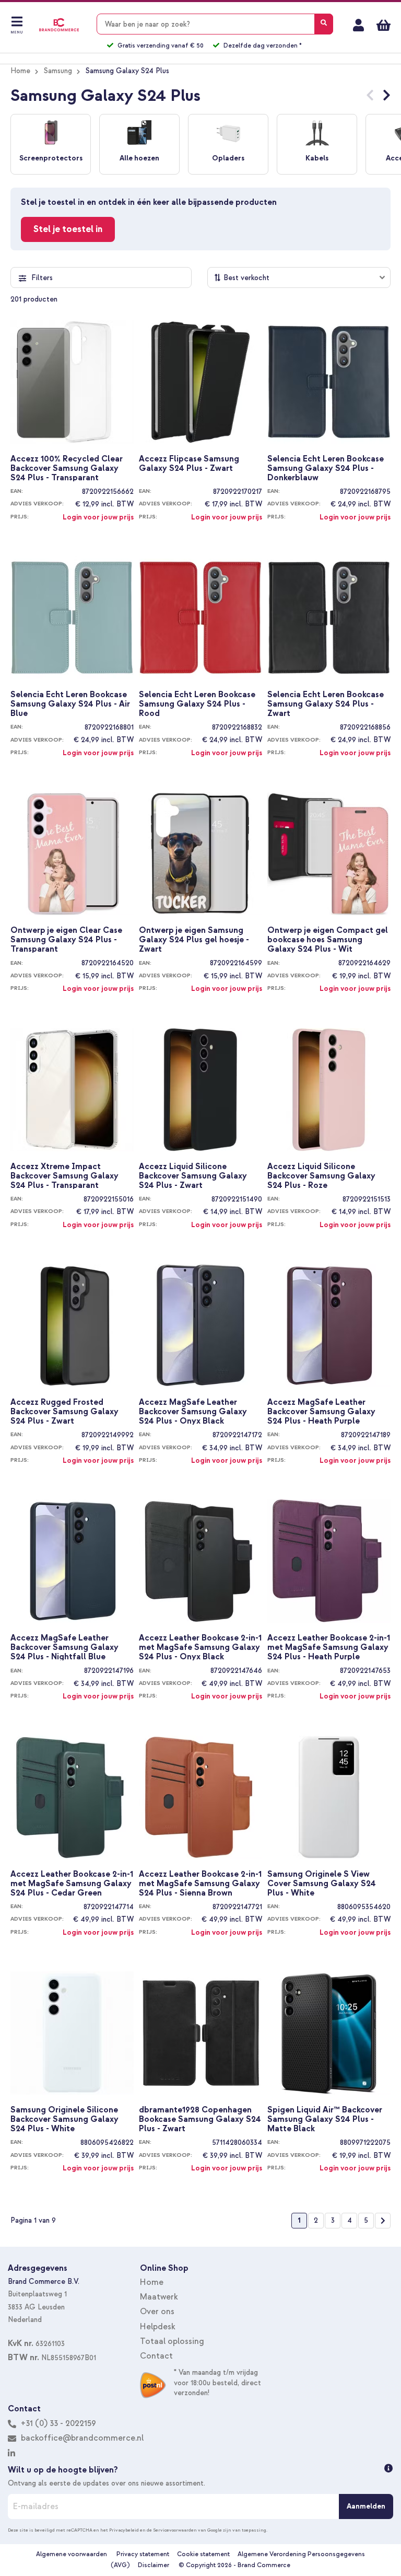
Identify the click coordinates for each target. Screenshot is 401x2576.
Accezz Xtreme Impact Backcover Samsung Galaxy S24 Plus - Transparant (64, 1175)
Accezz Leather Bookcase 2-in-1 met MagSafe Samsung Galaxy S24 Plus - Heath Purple (329, 1647)
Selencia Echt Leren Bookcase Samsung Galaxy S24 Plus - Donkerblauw (326, 468)
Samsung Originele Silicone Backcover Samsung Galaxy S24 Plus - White (64, 2119)
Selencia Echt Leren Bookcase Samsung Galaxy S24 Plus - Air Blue (70, 703)
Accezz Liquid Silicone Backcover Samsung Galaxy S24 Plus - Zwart (193, 1175)
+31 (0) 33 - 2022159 (57, 2423)
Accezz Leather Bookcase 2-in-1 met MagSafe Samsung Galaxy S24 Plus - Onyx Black (200, 1647)
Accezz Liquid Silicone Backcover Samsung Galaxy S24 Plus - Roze (321, 1175)
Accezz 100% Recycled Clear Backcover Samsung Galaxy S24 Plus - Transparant (67, 468)
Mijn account (358, 25)
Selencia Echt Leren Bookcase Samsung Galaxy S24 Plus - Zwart (326, 703)
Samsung (58, 71)
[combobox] (215, 24)
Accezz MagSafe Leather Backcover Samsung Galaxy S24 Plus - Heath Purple (321, 1411)
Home (20, 71)
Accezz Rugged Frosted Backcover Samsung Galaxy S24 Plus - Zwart (64, 1411)
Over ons (157, 2312)
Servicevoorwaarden (175, 2530)
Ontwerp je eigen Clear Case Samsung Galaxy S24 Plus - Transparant (66, 939)
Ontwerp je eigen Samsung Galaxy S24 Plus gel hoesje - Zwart (194, 939)
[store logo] (59, 25)
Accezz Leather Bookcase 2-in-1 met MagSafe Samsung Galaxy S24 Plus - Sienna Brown (200, 1883)
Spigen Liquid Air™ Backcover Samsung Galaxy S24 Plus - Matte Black (325, 2119)
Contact (156, 2356)
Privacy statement (143, 2554)
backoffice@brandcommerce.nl (82, 2438)
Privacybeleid (124, 2530)
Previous (370, 97)
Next (387, 97)
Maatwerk (159, 2297)
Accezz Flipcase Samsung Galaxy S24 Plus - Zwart (189, 464)
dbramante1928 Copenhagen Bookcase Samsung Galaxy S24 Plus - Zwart (200, 2119)
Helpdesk (158, 2327)
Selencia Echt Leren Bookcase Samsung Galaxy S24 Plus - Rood (197, 703)
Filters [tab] (42, 278)
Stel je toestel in (68, 229)
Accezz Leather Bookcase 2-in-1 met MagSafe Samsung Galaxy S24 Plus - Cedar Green (72, 1883)
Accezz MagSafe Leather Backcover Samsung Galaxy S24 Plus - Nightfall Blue (64, 1647)
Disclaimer (154, 2565)
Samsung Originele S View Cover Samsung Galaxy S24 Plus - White (322, 1883)
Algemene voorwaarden (72, 2554)
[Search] (324, 24)
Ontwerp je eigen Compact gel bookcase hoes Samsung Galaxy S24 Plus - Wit (328, 939)
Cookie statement (203, 2554)
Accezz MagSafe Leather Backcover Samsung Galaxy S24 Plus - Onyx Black (193, 1411)
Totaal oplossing (172, 2341)
